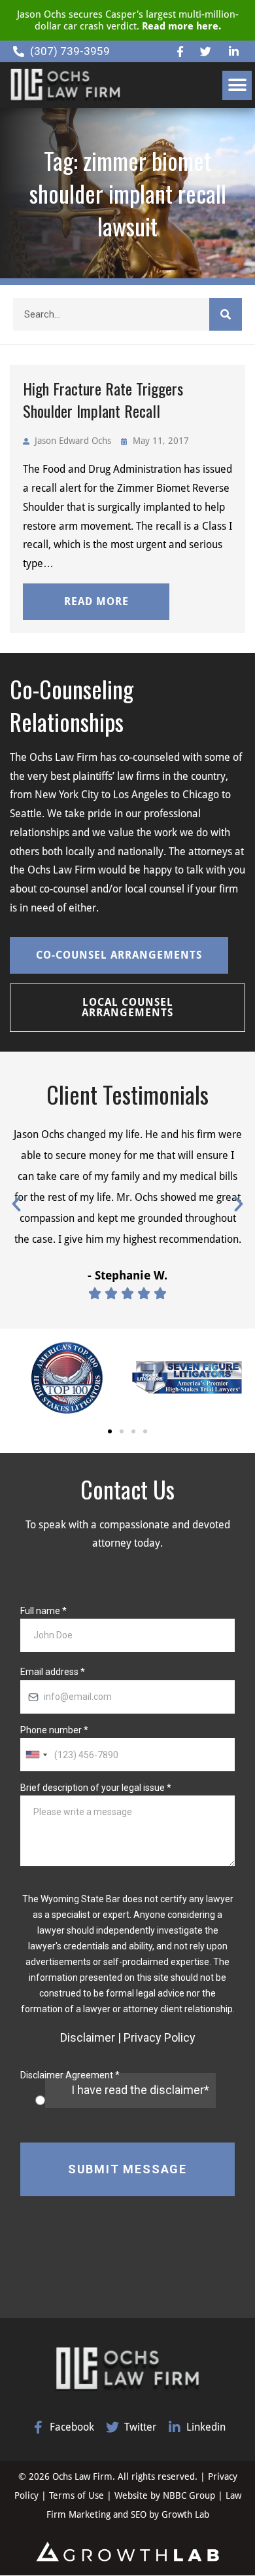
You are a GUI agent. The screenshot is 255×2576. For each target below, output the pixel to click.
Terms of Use (78, 2495)
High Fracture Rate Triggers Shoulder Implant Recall (103, 399)
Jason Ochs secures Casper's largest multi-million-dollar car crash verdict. (128, 20)
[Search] (226, 314)
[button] (237, 85)
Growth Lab (185, 2514)
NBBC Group (189, 2495)
